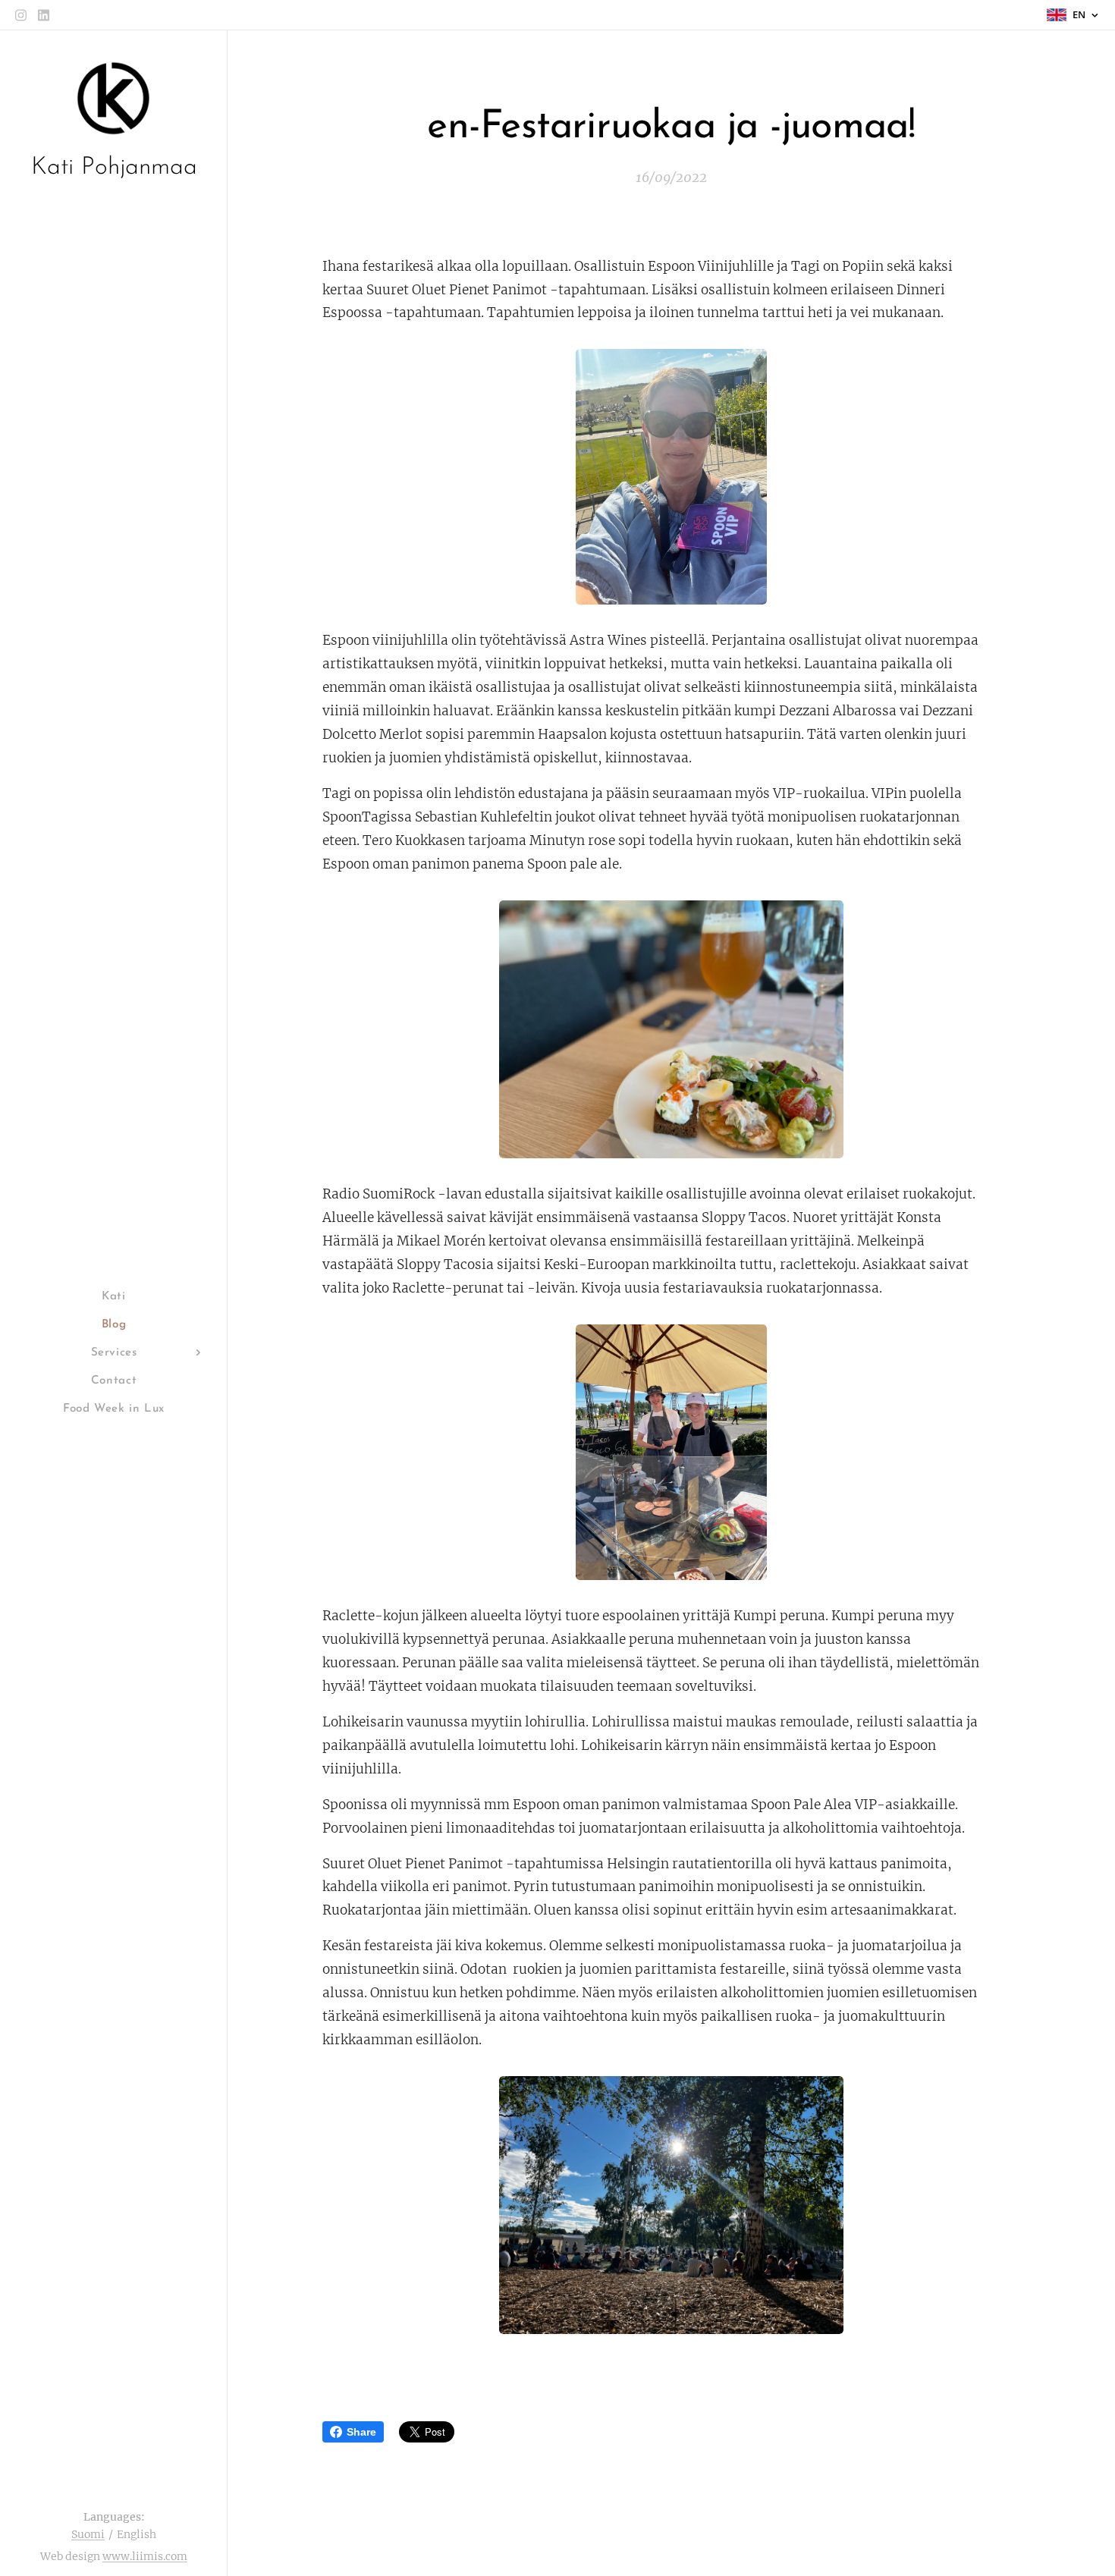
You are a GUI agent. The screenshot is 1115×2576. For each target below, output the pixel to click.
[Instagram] (21, 15)
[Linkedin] (44, 15)
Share (361, 2432)
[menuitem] (114, 1297)
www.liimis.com (145, 2556)
